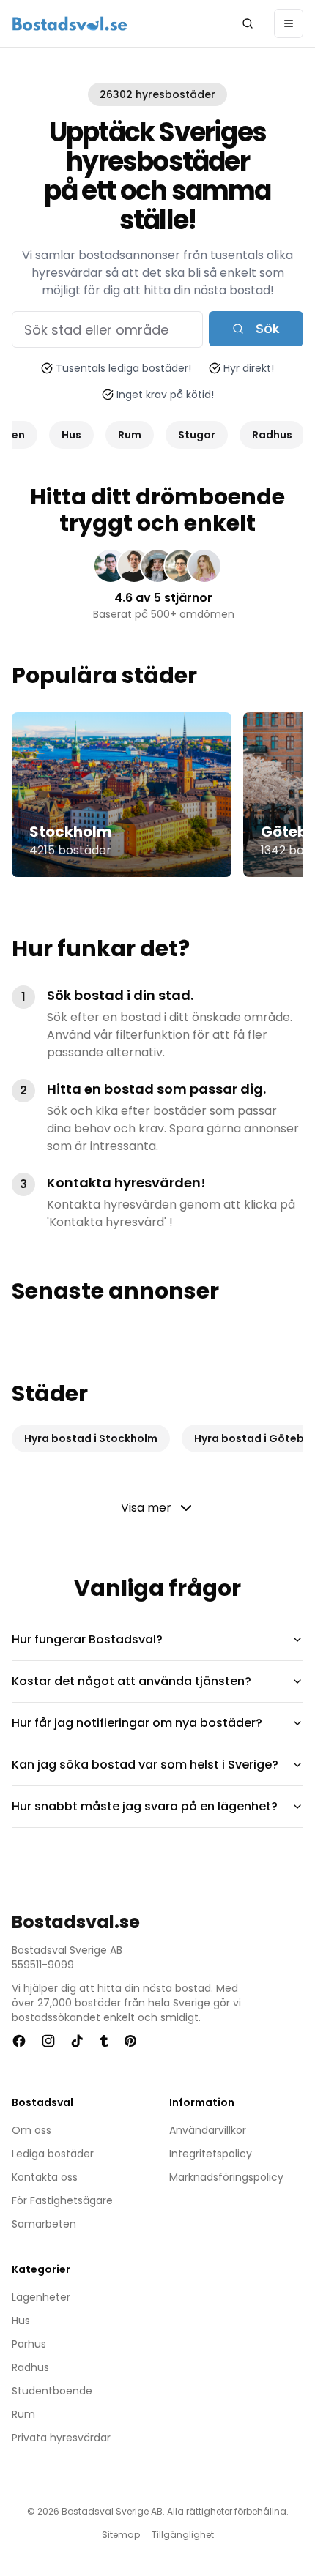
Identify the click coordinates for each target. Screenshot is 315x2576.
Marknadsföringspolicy (226, 2177)
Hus (21, 2321)
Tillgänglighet (183, 2535)
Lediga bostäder (53, 2154)
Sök (268, 328)
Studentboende (52, 2391)
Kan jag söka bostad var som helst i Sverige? (145, 1765)
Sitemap (121, 2535)
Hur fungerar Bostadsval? (87, 1639)
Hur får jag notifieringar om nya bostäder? (137, 1723)
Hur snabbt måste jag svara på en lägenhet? (145, 1806)
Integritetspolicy (211, 2154)
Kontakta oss (45, 2177)
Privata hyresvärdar (61, 2438)
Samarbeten (44, 2224)
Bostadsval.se (76, 1922)
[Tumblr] (104, 2041)
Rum (23, 2414)
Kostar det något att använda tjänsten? (131, 1681)
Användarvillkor (208, 2130)
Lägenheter (41, 2297)
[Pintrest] (130, 2041)
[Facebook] (19, 2041)
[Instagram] (48, 2041)
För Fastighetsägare (62, 2200)
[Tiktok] (77, 2041)
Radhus (30, 2367)
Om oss (31, 2130)
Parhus (29, 2344)
